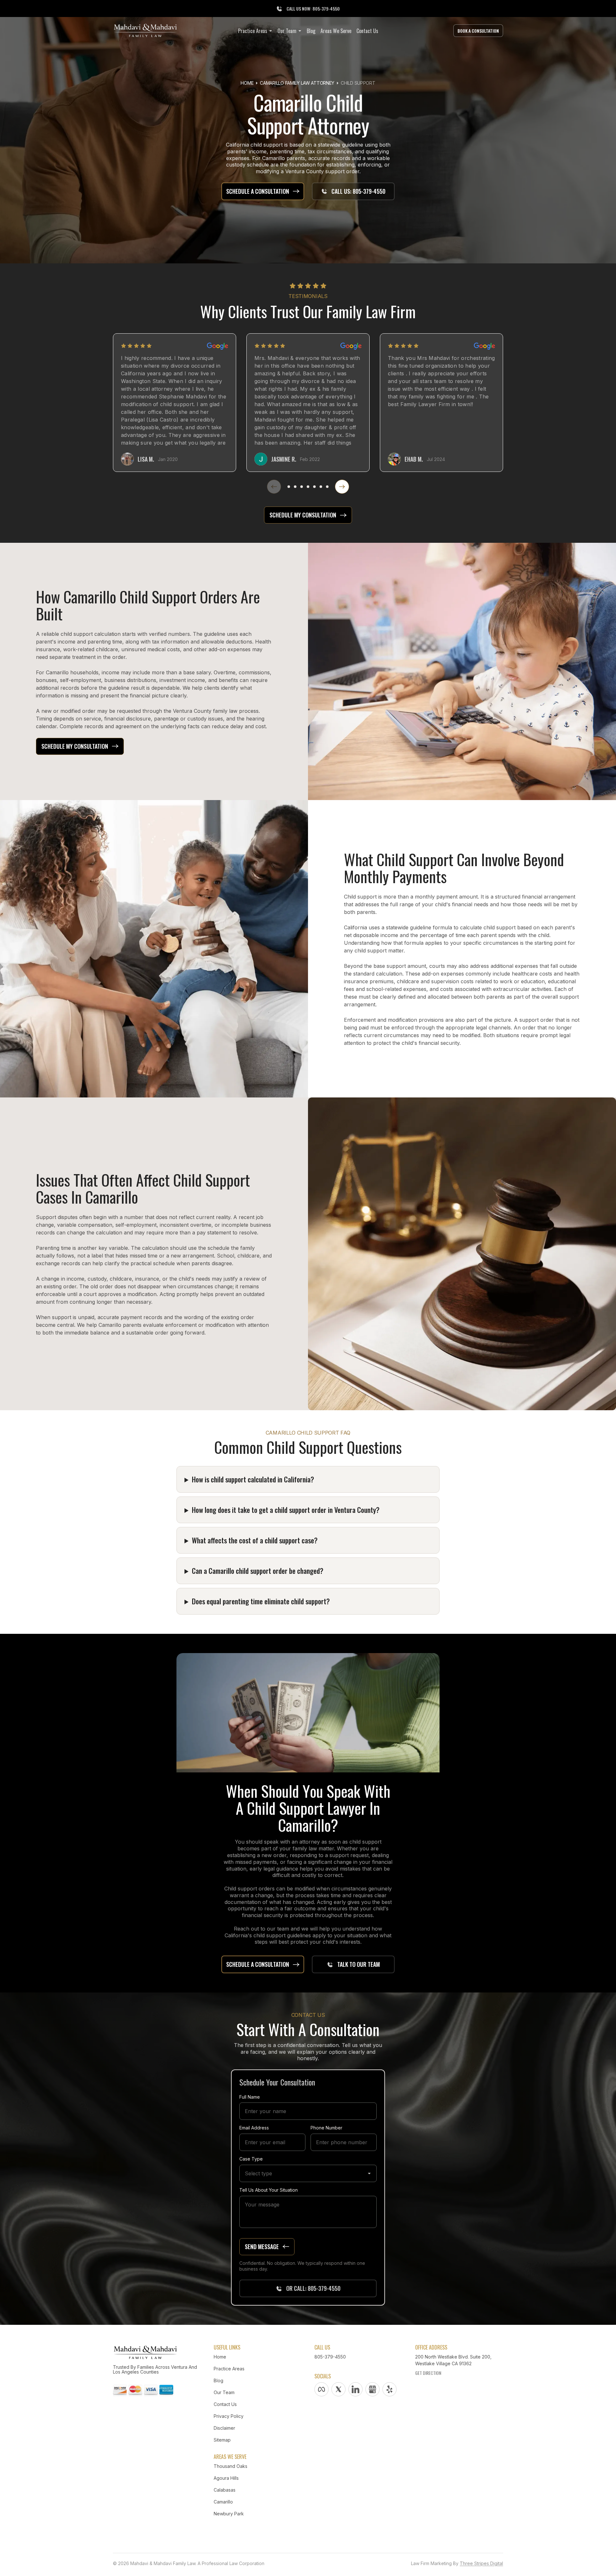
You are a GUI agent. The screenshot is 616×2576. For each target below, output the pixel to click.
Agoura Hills (226, 2478)
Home (247, 83)
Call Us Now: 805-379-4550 (313, 9)
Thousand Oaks (231, 2466)
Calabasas (225, 2490)
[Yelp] (389, 2389)
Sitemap (222, 2440)
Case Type (251, 2159)
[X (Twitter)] (338, 2389)
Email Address (254, 2128)
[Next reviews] (342, 487)
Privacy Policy (229, 2416)
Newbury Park (229, 2514)
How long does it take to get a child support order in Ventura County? (286, 1510)
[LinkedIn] (355, 2389)
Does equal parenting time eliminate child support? (261, 1601)
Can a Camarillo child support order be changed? (258, 1571)
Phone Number (326, 2128)
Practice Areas (229, 2369)
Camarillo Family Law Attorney (297, 83)
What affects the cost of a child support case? (255, 1540)
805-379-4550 (330, 2357)
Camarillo (223, 2502)
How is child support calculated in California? (253, 1479)
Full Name (250, 2097)
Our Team (224, 2392)
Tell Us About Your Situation (269, 2190)
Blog (218, 2380)
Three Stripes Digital (481, 2563)
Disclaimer (224, 2428)
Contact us (225, 2404)
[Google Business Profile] (372, 2389)
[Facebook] (321, 2389)
